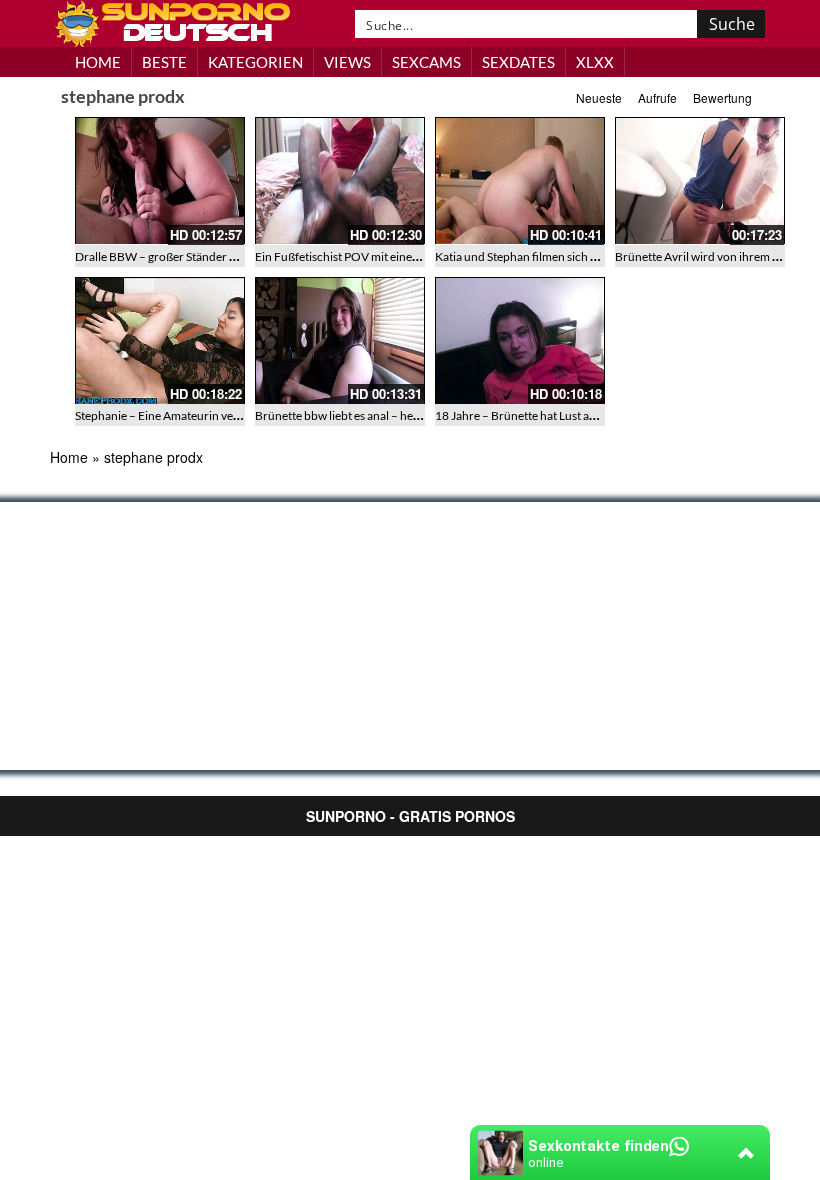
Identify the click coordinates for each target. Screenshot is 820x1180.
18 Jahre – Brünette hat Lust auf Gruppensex (551, 415)
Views (347, 62)
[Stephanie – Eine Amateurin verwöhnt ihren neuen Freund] (160, 341)
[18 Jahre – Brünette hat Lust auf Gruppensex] (520, 341)
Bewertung (722, 97)
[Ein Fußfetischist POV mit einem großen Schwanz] (340, 181)
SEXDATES (518, 62)
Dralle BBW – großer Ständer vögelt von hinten (197, 256)
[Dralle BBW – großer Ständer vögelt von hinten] (160, 181)
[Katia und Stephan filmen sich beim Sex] (520, 181)
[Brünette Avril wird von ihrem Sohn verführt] (700, 181)
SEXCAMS (426, 62)
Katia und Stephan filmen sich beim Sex (535, 256)
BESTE (164, 62)
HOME (98, 62)
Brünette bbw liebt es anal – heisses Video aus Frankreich (402, 415)
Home (69, 457)
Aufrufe (657, 97)
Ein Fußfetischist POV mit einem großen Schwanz (383, 256)
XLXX (595, 62)
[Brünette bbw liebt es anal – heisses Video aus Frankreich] (340, 341)
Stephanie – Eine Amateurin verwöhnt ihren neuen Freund (226, 415)
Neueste (599, 97)
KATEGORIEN (255, 62)
